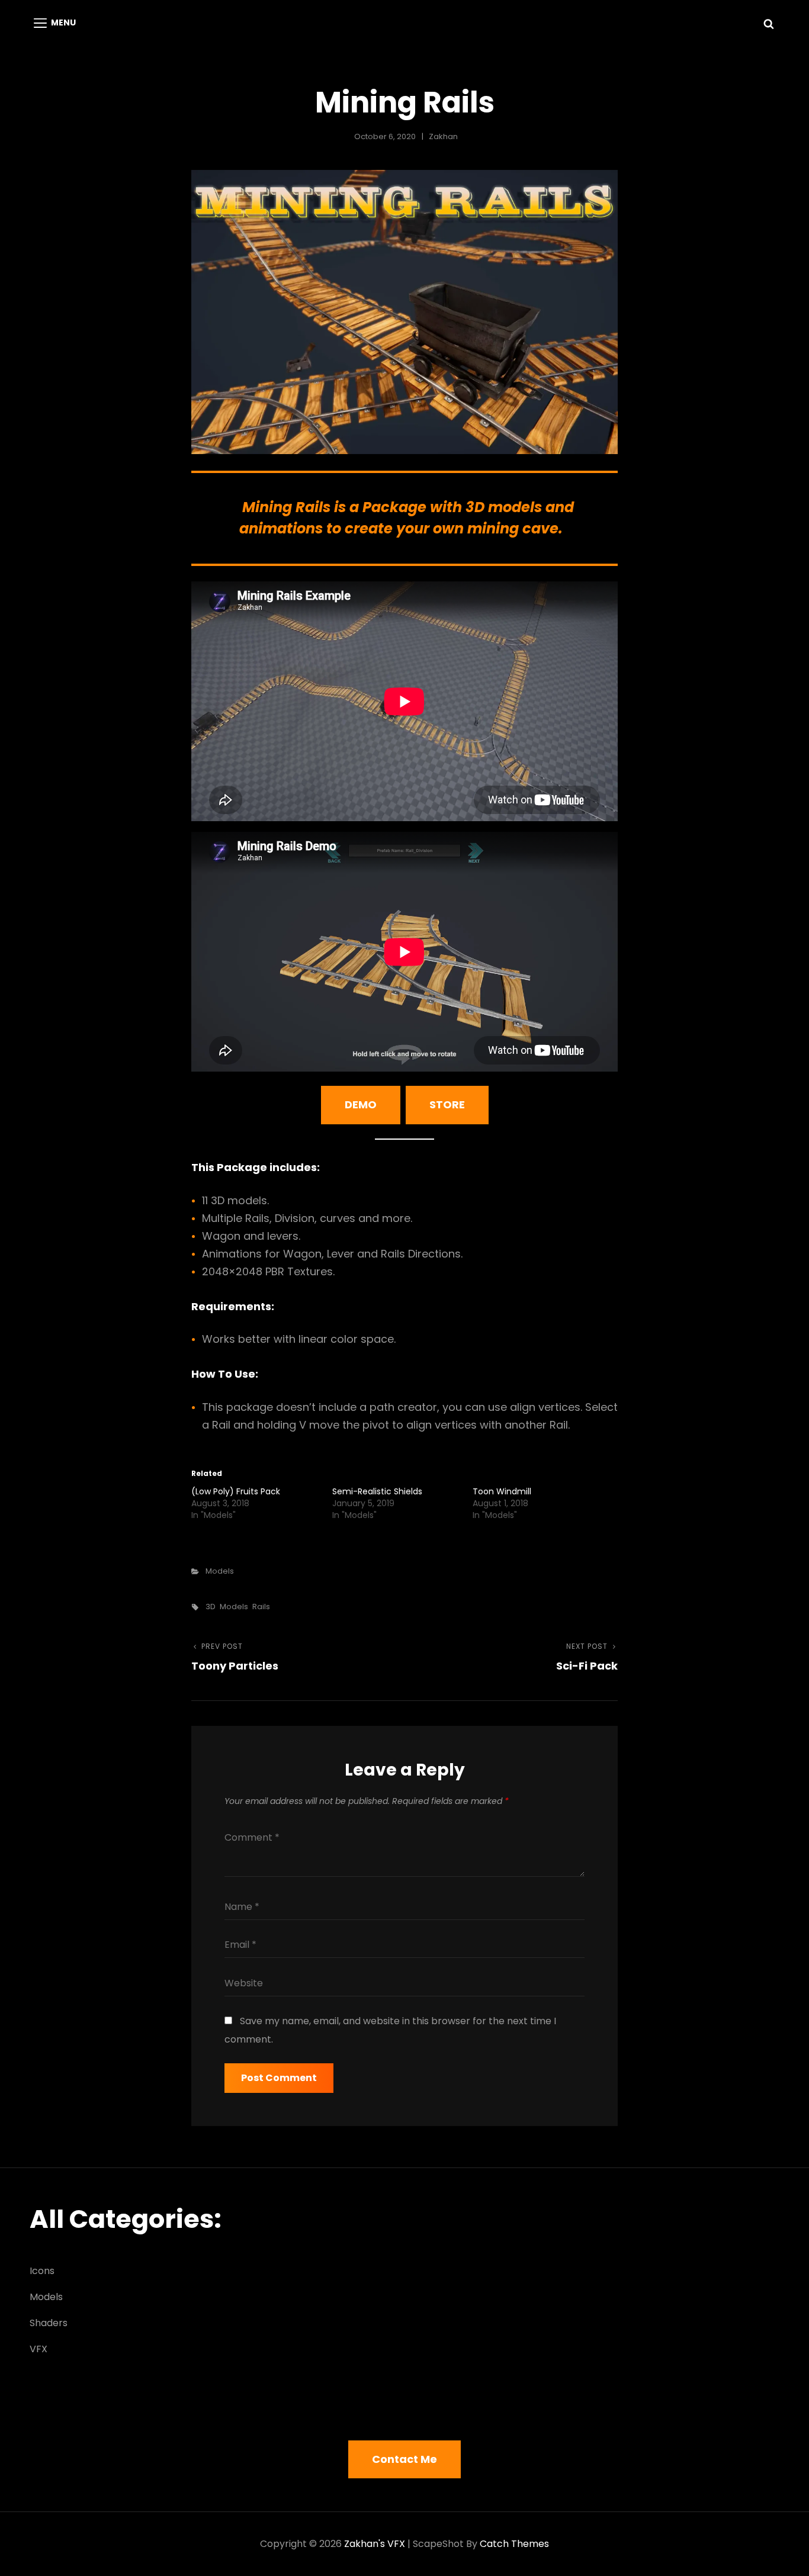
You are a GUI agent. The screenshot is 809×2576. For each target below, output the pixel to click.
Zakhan (443, 136)
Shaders (49, 2323)
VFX (38, 2349)
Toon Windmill (502, 1491)
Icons (42, 2271)
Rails (261, 1607)
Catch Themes (514, 2544)
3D (211, 1607)
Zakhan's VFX (375, 2544)
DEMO (361, 1104)
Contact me (404, 2459)
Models (220, 1571)
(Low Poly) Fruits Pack (236, 1491)
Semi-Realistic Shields (377, 1491)
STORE (447, 1104)
